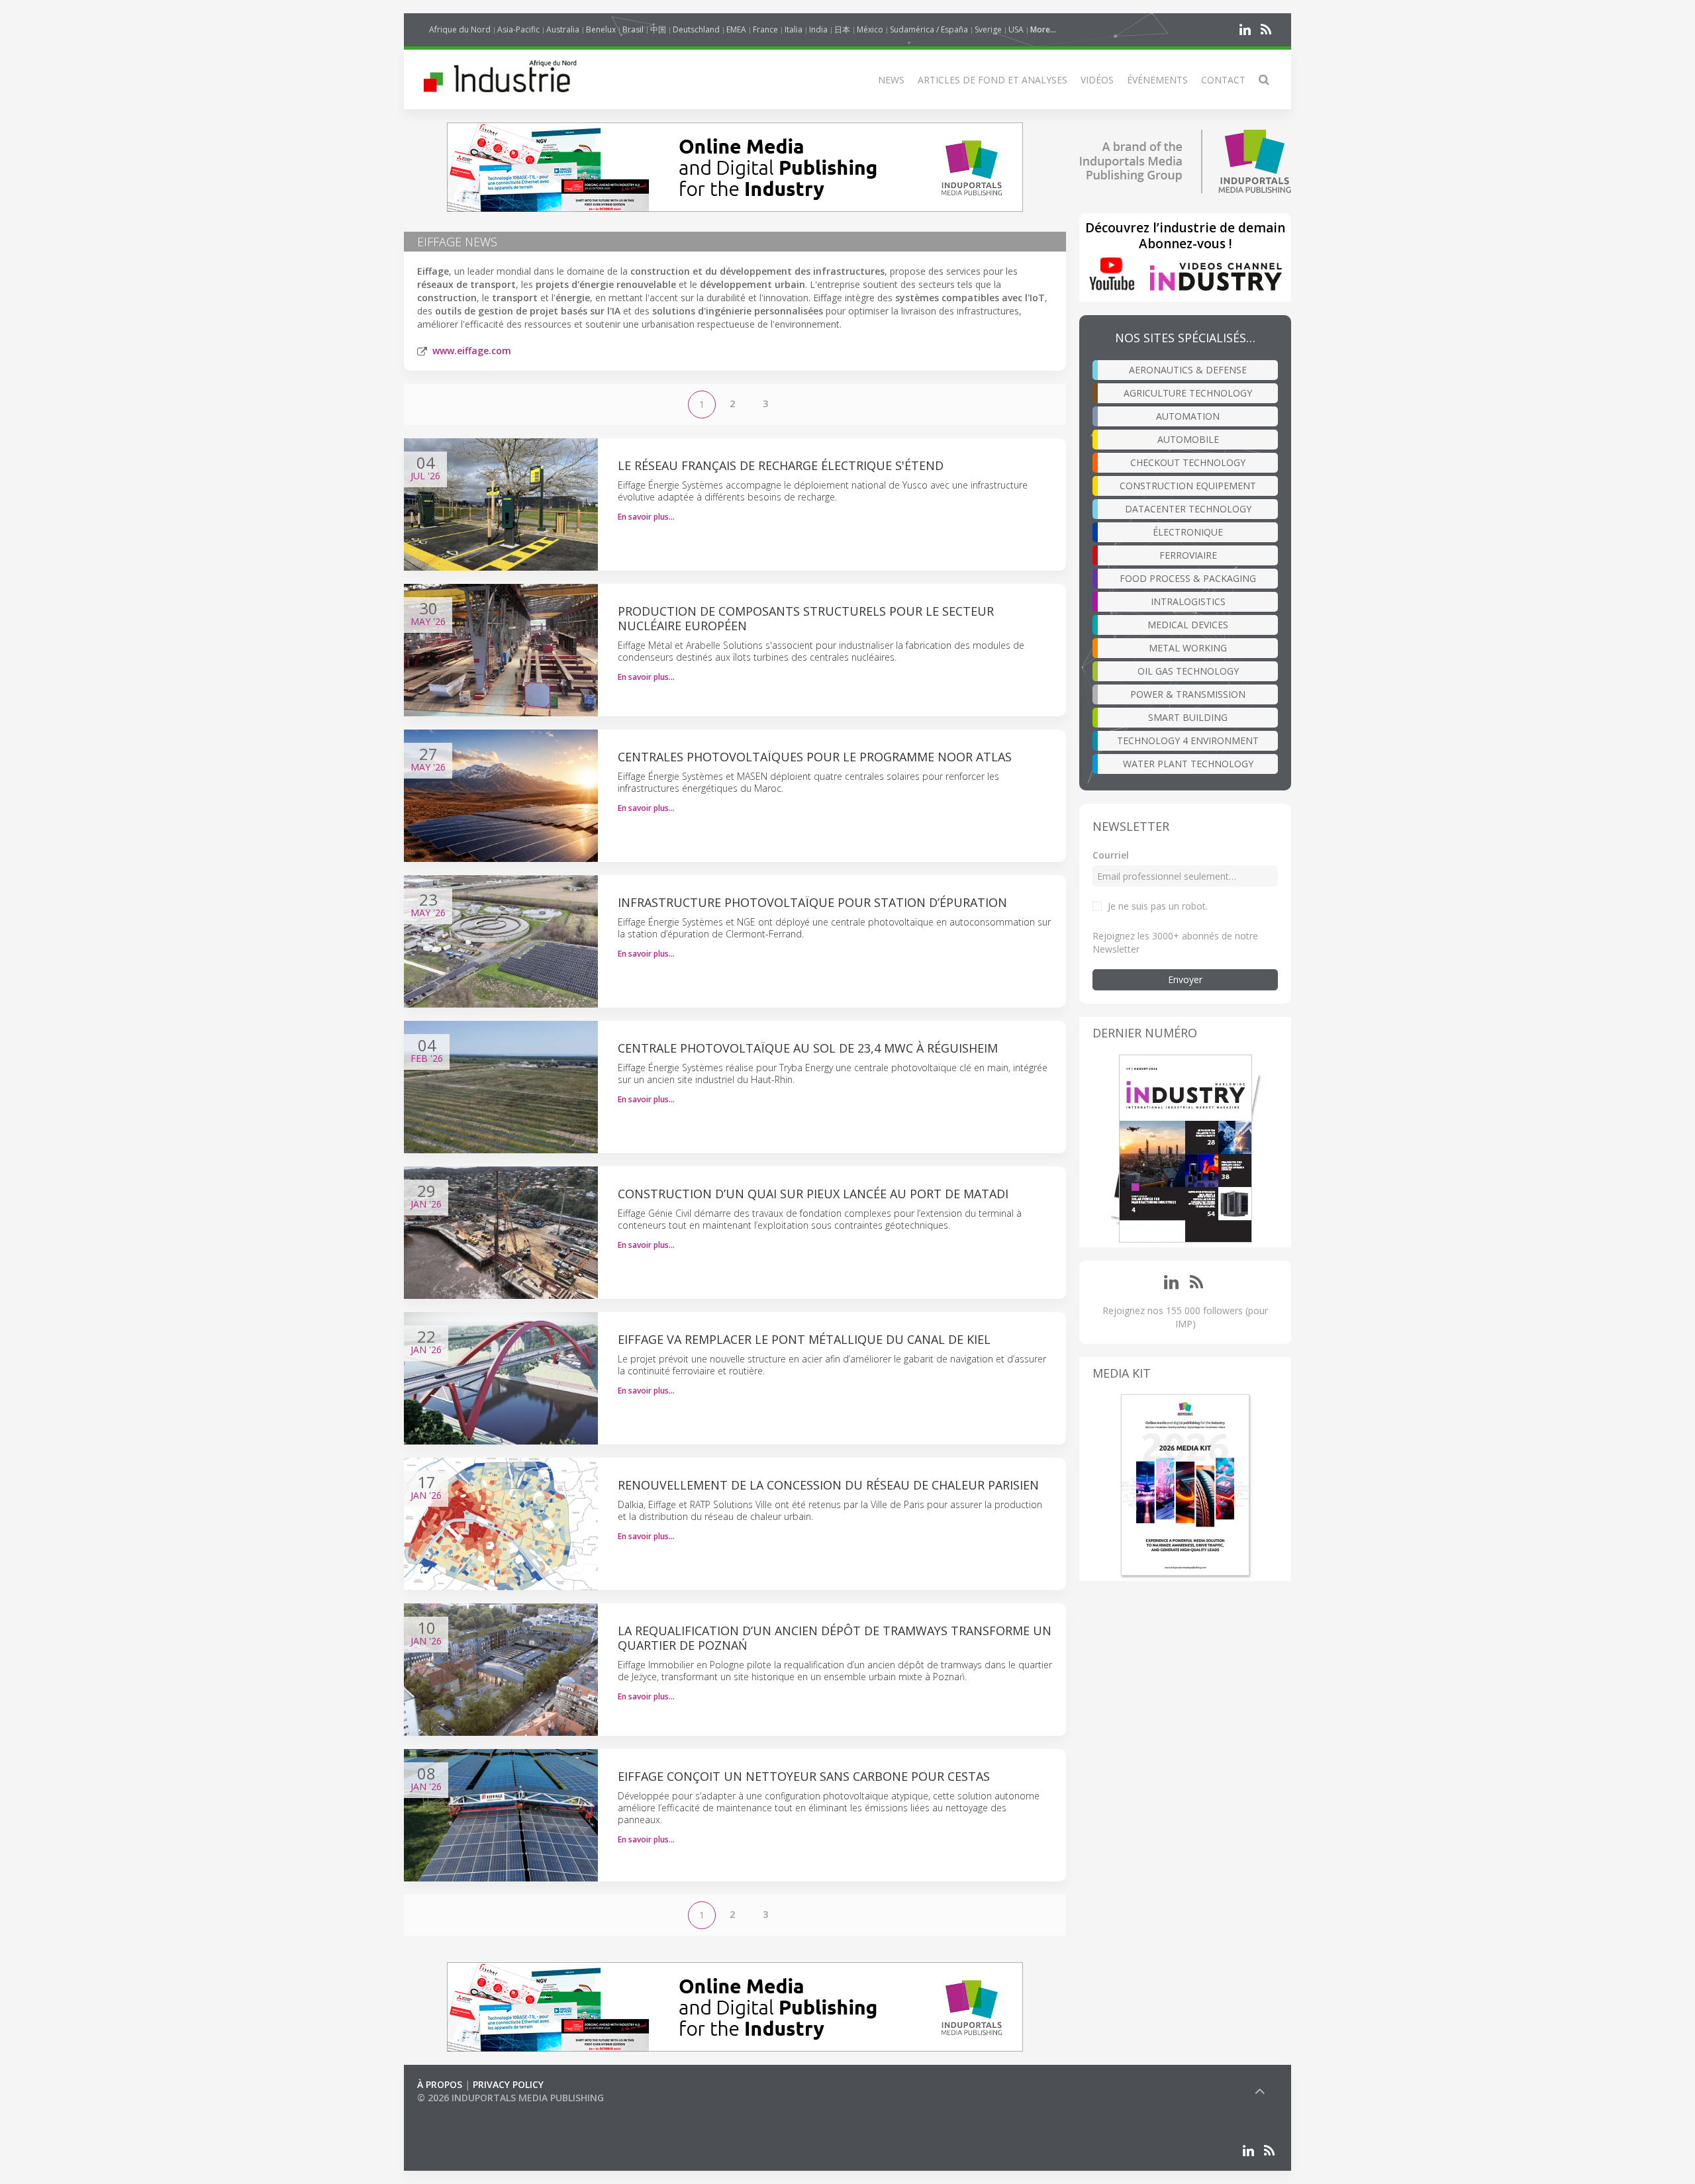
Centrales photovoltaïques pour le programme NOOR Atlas (815, 757)
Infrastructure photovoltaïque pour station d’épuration (812, 902)
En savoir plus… (646, 517)
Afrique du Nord (460, 29)
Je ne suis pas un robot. (1158, 906)
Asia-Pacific (518, 29)
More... (1043, 29)
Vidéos (1097, 80)
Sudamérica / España (929, 29)
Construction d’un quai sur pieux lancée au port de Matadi (813, 1194)
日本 (842, 29)
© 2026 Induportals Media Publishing (510, 2098)
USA (1016, 29)
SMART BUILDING (1188, 717)
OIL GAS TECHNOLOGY (1188, 671)
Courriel (1111, 855)
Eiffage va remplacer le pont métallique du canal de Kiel (804, 1339)
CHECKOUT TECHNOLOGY (1188, 462)
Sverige (988, 29)
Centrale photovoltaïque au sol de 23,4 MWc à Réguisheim (808, 1048)
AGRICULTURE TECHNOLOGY (1188, 393)
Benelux (601, 29)
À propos (440, 2084)
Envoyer (1185, 979)
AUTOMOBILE (1188, 439)
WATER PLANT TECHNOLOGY (1188, 764)
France (765, 29)
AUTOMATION (1188, 416)
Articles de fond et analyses (993, 80)
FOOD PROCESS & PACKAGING (1188, 578)
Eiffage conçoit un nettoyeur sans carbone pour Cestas (804, 1776)
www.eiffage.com (472, 351)
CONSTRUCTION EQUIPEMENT (1188, 486)
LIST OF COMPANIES (462, 2111)
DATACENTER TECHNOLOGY (1188, 509)
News (891, 80)
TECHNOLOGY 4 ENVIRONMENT (1188, 740)
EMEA (736, 29)
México (870, 29)
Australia (563, 29)
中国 (658, 29)
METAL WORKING (1188, 648)
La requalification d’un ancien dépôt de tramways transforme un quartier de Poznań (835, 1638)
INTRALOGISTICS (1188, 601)
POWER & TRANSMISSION (1188, 694)
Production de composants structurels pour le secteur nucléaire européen (806, 618)
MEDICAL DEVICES (1188, 625)
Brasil (633, 29)
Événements (1157, 80)
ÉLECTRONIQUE (1188, 532)
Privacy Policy (508, 2084)
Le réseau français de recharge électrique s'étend (781, 465)
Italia (794, 29)
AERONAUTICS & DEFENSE (1188, 370)
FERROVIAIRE (1188, 555)
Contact (1223, 80)
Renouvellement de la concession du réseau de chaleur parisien (828, 1485)
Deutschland (696, 29)
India (818, 29)
